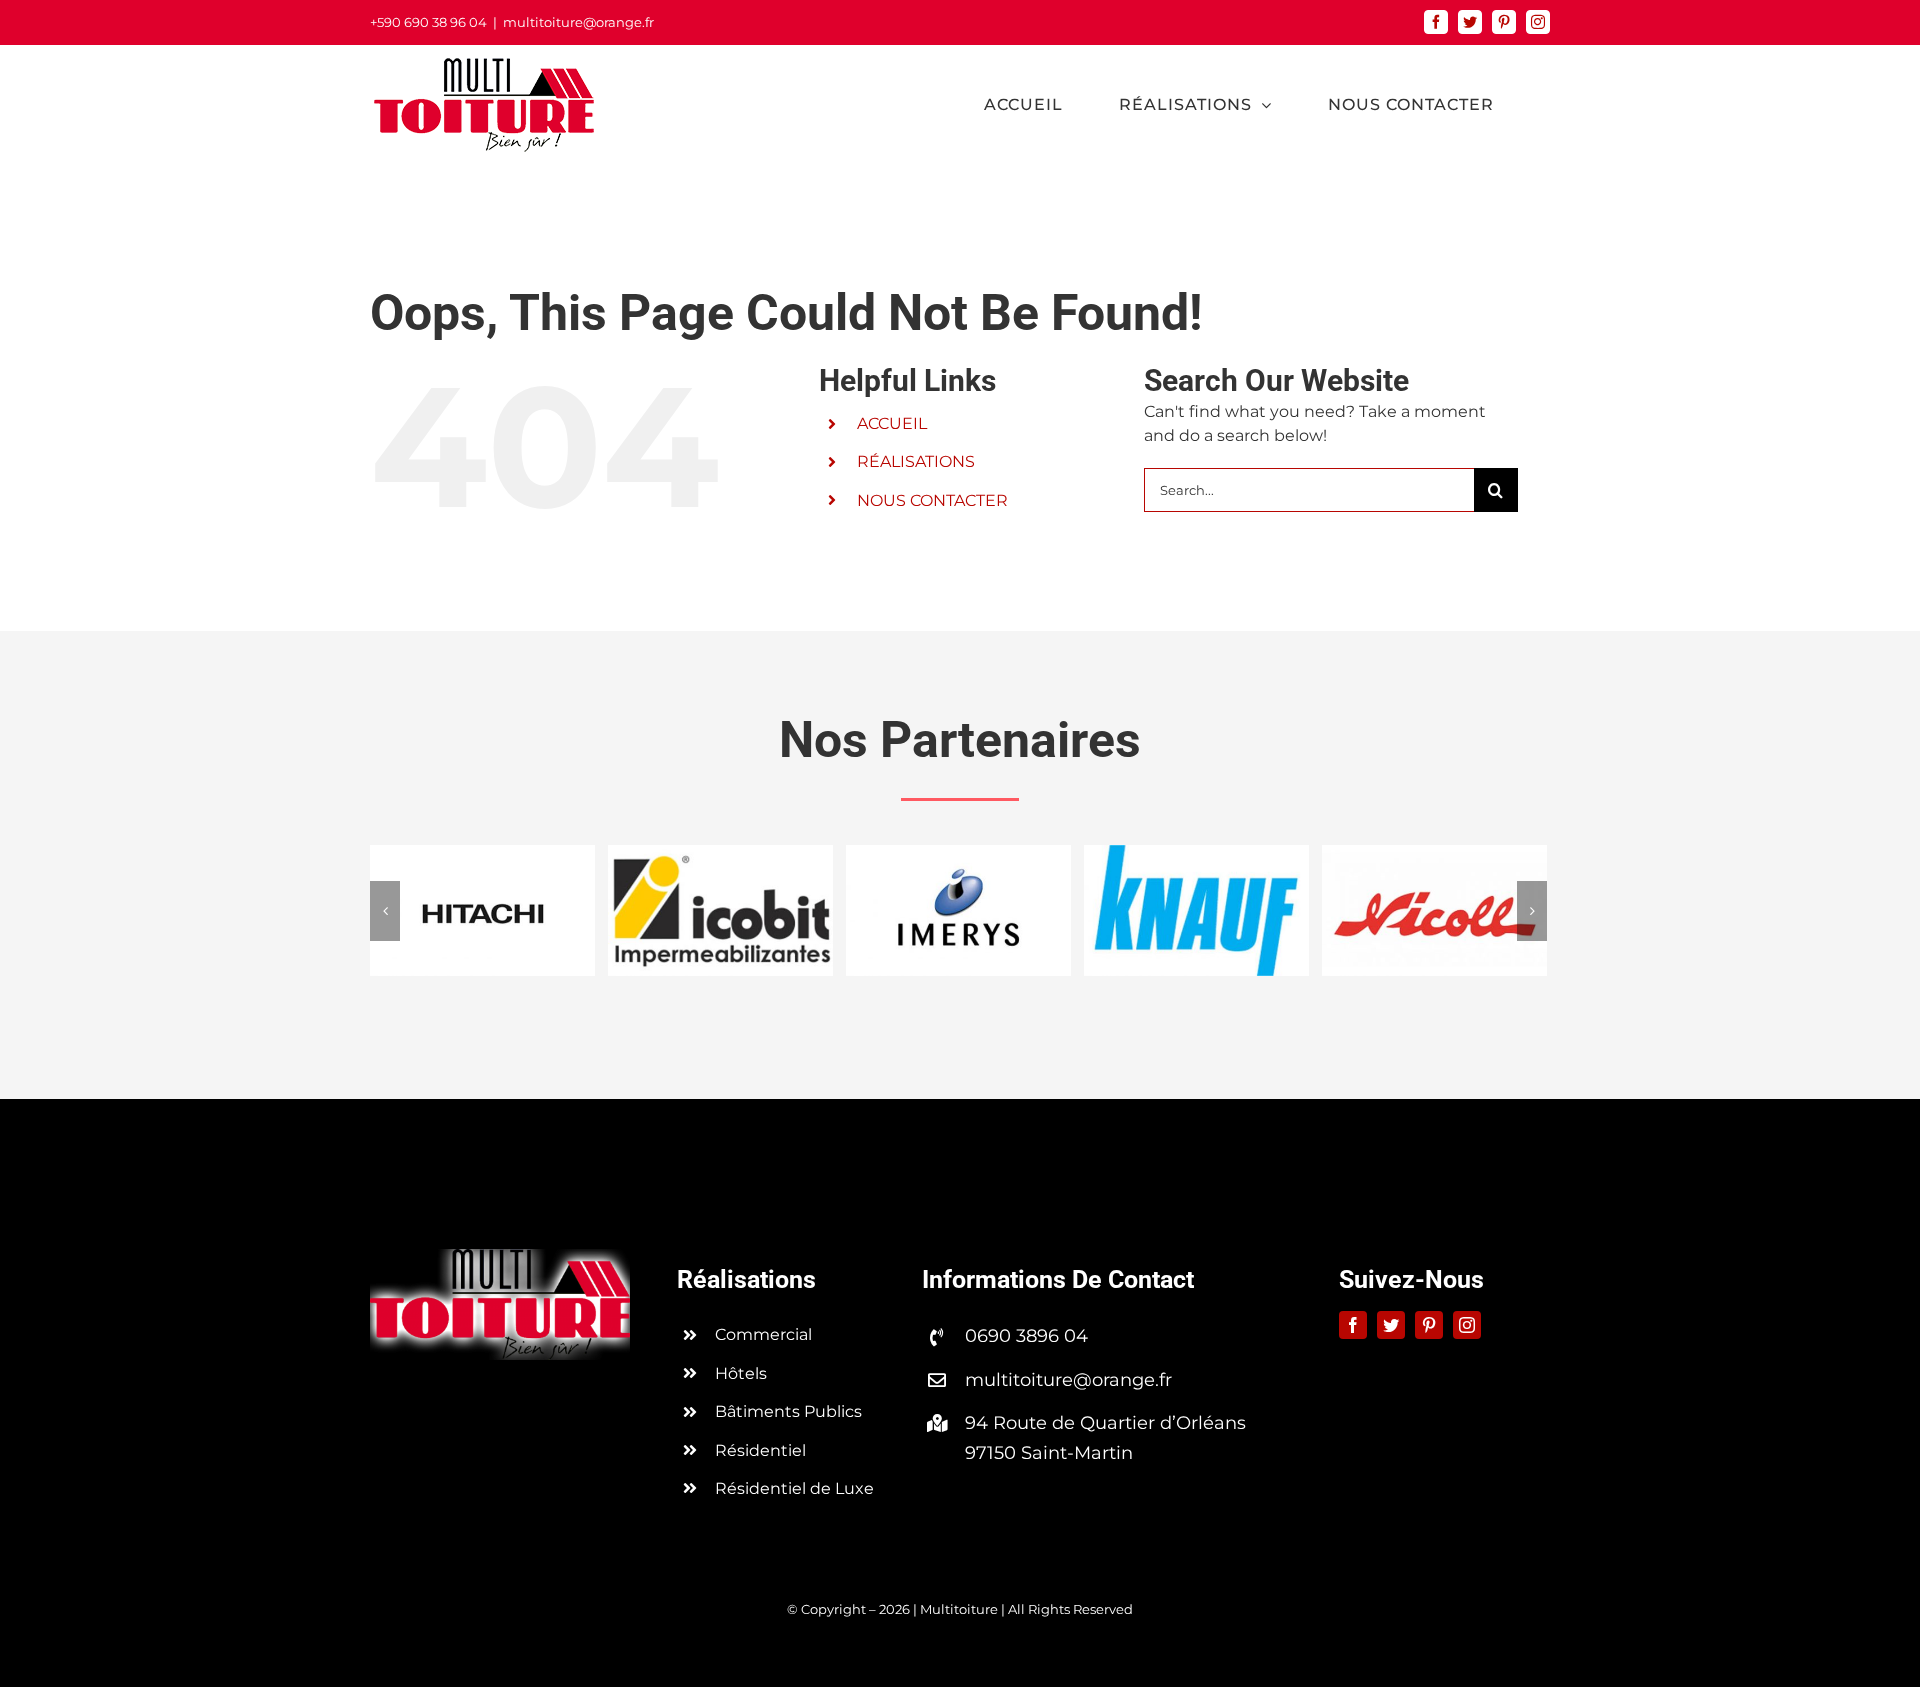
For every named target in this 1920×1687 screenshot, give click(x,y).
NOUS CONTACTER (932, 500)
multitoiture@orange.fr (578, 22)
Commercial (763, 1334)
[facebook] (1353, 1325)
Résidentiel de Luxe (794, 1488)
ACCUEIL (892, 423)
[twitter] (1391, 1325)
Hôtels (741, 1373)
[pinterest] (1429, 1325)
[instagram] (1467, 1325)
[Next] (1532, 911)
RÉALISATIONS (916, 461)
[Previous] (385, 911)
